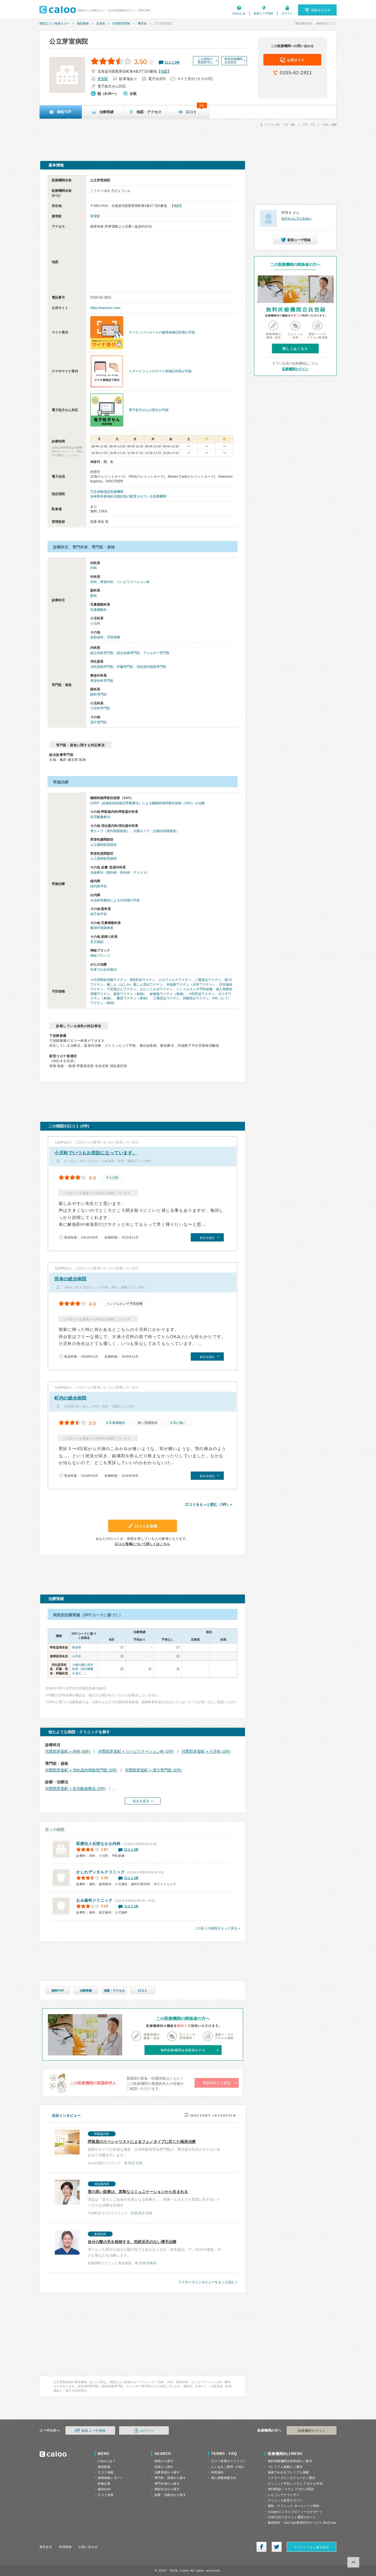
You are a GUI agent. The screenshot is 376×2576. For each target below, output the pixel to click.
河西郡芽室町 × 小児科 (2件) (206, 1751)
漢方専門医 (99, 722)
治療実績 (86, 1990)
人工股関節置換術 (103, 858)
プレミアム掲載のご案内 (285, 2467)
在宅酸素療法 (100, 817)
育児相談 (97, 942)
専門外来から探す (167, 2484)
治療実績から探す (167, 2472)
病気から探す (164, 2461)
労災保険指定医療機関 (107, 492)
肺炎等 (77, 1647)
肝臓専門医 (125, 667)
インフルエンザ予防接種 (194, 989)
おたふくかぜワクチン (156, 989)
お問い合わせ (88, 2547)
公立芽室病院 (69, 41)
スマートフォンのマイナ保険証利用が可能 (160, 371)
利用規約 (217, 2472)
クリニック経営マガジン (285, 2500)
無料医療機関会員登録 (233, 61)
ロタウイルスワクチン (175, 980)
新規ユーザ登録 (263, 13)
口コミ (143, 1990)
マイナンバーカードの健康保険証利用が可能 (162, 332)
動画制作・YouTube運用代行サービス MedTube (302, 2523)
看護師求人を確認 (217, 2083)
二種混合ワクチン (208, 980)
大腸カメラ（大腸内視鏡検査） (156, 831)
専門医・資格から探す (170, 2478)
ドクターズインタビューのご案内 (292, 2478)
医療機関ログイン (295, 369)
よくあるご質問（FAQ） (229, 2467)
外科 (94, 582)
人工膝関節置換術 (103, 845)
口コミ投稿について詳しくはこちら (143, 1544)
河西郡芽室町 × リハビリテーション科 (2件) (136, 1751)
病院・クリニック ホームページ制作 (294, 2506)
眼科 (94, 596)
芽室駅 (103, 79)
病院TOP (58, 1990)
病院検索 (83, 23)
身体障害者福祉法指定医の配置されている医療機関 (128, 496)
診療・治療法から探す (170, 2495)
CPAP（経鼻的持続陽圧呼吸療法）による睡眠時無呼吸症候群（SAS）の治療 (148, 803)
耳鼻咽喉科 (99, 610)
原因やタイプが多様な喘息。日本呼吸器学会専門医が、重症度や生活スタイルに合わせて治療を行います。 (154, 2149)
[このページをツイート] (277, 2547)
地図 (164, 71)
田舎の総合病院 (71, 1279)
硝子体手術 (99, 914)
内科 (94, 568)
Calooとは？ (107, 2461)
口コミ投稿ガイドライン (229, 2461)
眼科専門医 (99, 694)
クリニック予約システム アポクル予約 (295, 2484)
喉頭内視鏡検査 (102, 928)
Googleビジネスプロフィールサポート (295, 2512)
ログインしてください (296, 218)
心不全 (77, 1656)
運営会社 (46, 2547)
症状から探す (164, 2467)
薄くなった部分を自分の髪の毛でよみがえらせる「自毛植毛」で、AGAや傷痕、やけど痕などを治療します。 (154, 2249)
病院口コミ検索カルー (55, 23)
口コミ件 (172, 62)
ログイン (287, 13)
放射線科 (97, 637)
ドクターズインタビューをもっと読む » (208, 2282)
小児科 (95, 624)
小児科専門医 (100, 708)
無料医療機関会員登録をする (183, 2050)
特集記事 (104, 2484)
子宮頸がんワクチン (122, 989)
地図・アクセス (114, 1990)
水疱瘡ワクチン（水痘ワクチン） (191, 985)
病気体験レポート (110, 2478)
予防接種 (113, 637)
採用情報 (65, 2547)
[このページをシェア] (261, 2547)
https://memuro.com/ (105, 308)
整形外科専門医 (102, 681)
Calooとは (239, 13)
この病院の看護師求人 (205, 61)
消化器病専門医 (102, 667)
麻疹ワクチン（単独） (133, 998)
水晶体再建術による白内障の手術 (115, 900)
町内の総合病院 (71, 1398)
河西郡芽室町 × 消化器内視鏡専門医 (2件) (81, 1770)
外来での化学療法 (103, 970)
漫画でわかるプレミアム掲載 (288, 2472)
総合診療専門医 (128, 653)
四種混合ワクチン (196, 998)
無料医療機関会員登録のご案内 (290, 2461)
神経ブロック (100, 956)
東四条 (142, 23)
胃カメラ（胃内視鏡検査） (110, 831)
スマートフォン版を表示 (311, 2547)
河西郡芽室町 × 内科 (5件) (68, 1751)
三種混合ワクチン (166, 998)
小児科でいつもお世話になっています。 (96, 1153)
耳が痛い (179, 1423)
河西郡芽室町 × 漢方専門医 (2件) (153, 1770)
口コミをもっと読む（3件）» (209, 1504)
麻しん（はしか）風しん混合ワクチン (135, 985)
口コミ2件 (132, 1850)
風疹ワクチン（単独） (130, 994)
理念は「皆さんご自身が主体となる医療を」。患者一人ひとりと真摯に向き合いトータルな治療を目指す (154, 2199)
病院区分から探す (167, 2489)
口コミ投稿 (106, 2495)
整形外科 (107, 582)
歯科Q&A (104, 2489)
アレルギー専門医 (156, 653)
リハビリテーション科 (133, 582)
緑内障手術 (99, 886)
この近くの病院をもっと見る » (217, 1928)
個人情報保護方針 (224, 2478)
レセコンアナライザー (284, 2495)
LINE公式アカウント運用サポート (292, 2517)
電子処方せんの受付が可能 (149, 410)
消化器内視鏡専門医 (151, 667)
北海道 (101, 23)
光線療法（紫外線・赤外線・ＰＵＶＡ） (120, 873)
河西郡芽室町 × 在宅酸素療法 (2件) (75, 1789)
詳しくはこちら (295, 349)
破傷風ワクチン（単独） (168, 994)
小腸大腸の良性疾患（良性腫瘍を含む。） (83, 1669)
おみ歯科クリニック (94, 1900)
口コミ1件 (132, 1878)
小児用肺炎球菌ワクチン (108, 980)
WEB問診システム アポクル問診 (291, 2489)
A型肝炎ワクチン (202, 994)
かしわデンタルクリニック (100, 1872)
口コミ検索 (106, 2472)
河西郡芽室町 (121, 23)
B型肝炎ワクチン (143, 980)
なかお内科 (99, 1844)
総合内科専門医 (102, 653)
